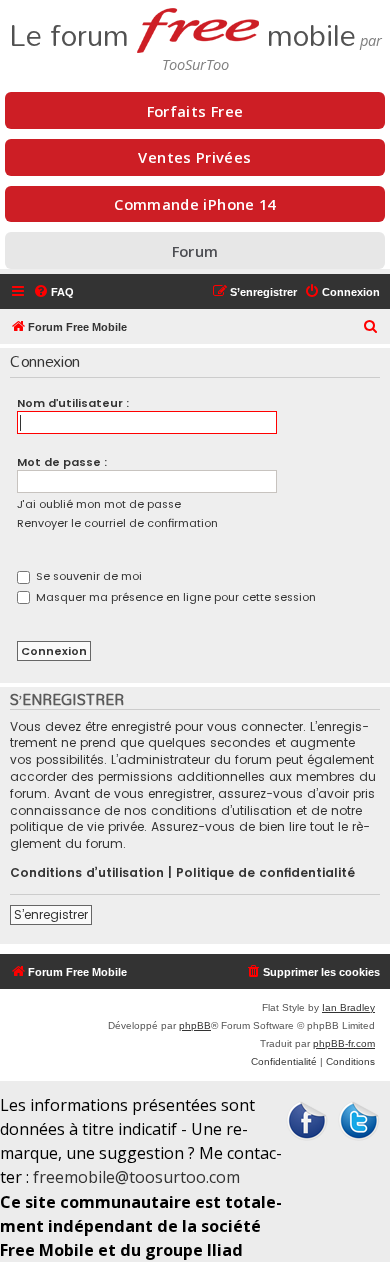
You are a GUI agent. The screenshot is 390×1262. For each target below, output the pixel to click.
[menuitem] (53, 292)
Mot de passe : (62, 462)
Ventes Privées (194, 157)
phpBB (195, 1025)
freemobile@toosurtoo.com (136, 1177)
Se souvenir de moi (87, 576)
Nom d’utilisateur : (73, 403)
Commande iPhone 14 (195, 204)
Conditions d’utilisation (87, 873)
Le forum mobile (182, 29)
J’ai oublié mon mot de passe (99, 504)
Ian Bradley (348, 1007)
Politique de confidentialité (265, 873)
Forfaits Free (195, 111)
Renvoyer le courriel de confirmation (117, 523)
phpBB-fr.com (344, 1043)
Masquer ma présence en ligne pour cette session (174, 597)
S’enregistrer (51, 914)
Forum (195, 251)
